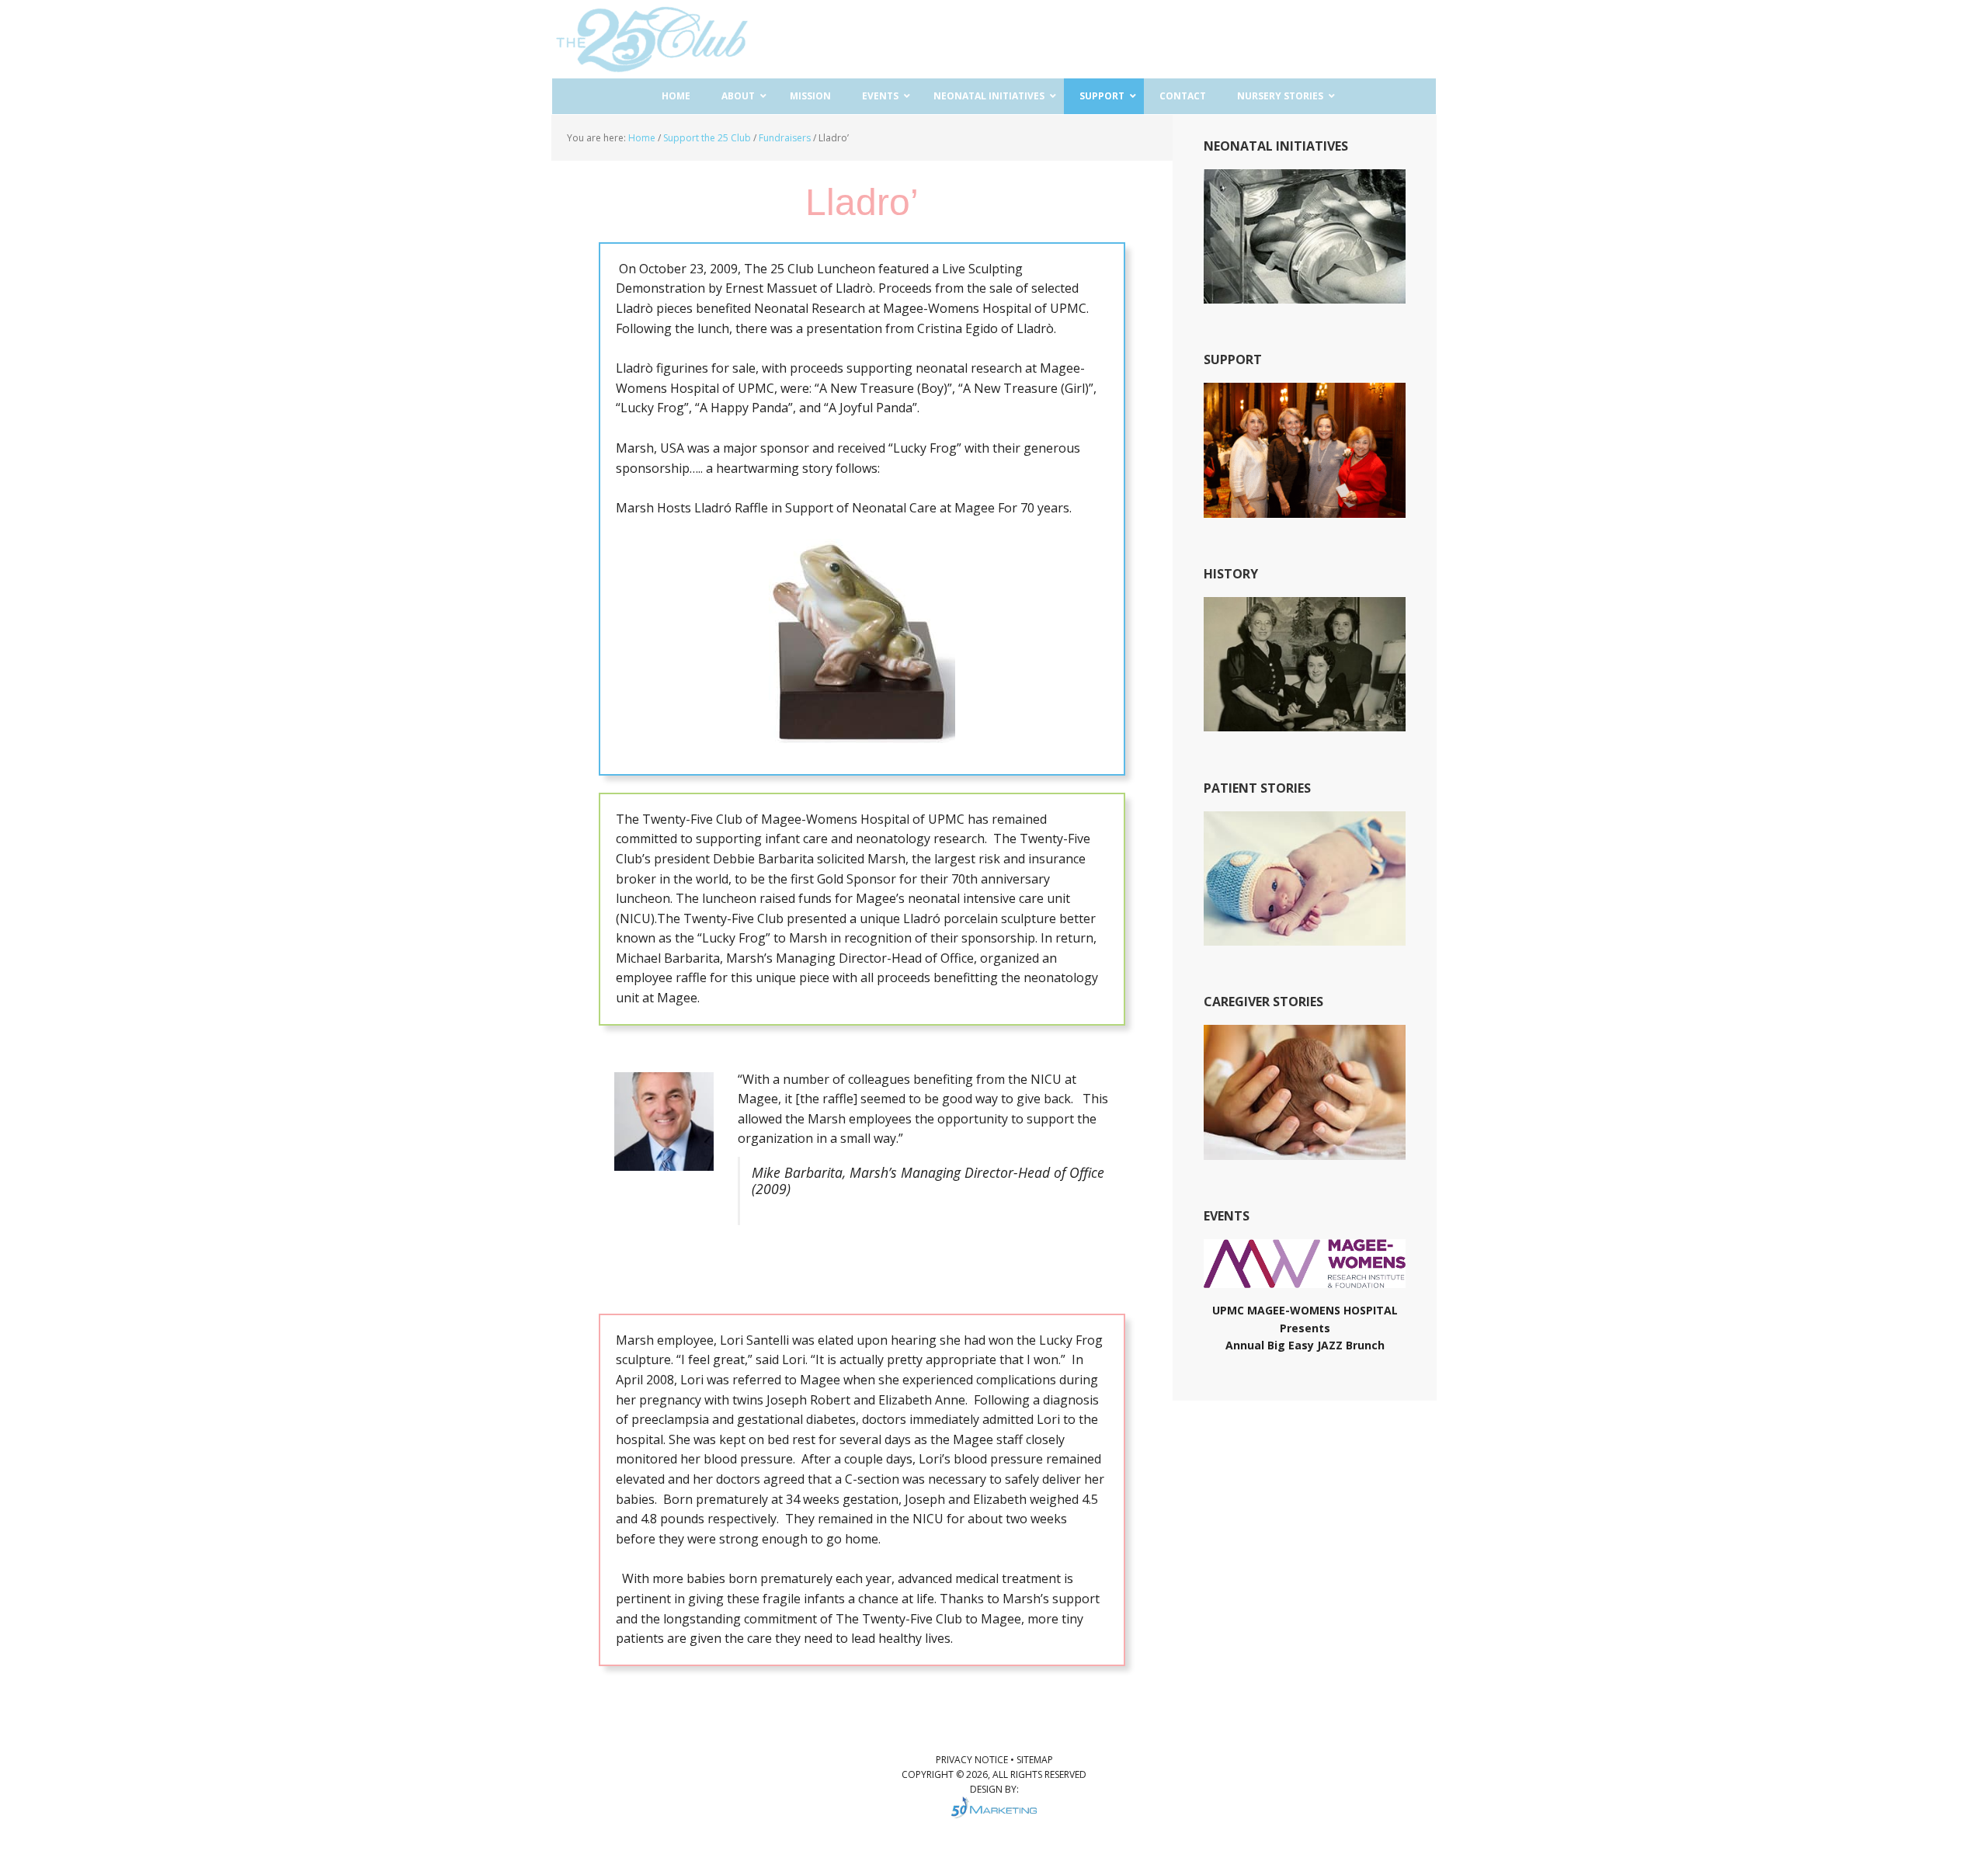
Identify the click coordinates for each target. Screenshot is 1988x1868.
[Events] (1305, 1281)
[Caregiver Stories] (1305, 1153)
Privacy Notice (973, 1760)
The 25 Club (652, 39)
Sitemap (1035, 1760)
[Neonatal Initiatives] (1305, 296)
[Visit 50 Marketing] (994, 1807)
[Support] (1305, 510)
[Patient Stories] (1305, 938)
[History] (1305, 724)
